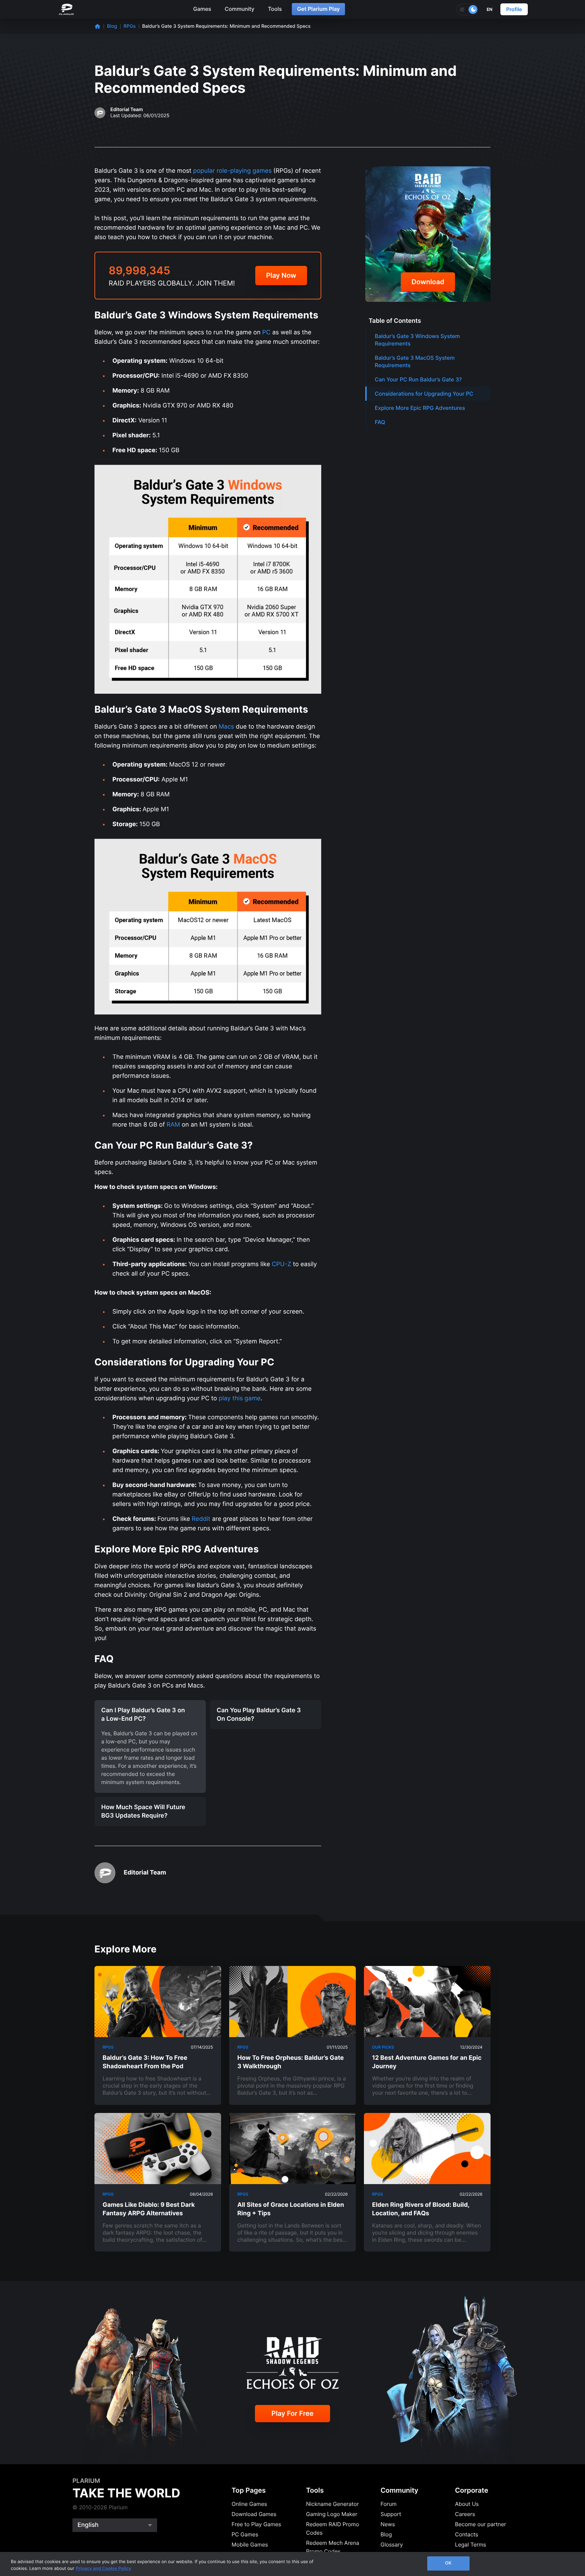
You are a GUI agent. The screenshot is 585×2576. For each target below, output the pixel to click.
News (388, 2524)
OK (448, 2563)
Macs (226, 727)
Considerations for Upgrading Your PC (424, 394)
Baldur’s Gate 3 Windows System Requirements (417, 340)
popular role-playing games (232, 171)
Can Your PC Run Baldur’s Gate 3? (418, 379)
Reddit (201, 1519)
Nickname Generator (332, 2504)
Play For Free (292, 2413)
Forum (388, 2504)
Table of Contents (395, 321)
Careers (465, 2514)
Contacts (467, 2534)
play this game (240, 1398)
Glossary (392, 2544)
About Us (467, 2504)
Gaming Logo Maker (332, 2514)
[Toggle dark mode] (468, 9)
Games (202, 9)
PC (267, 332)
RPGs (130, 26)
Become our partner (481, 2524)
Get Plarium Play (318, 9)
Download (428, 282)
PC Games (245, 2534)
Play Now (281, 275)
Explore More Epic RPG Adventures (420, 408)
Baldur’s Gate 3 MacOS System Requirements (415, 361)
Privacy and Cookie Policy (104, 2569)
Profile (514, 9)
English (88, 2525)
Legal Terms (471, 2544)
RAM (173, 1125)
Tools (275, 9)
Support (391, 2514)
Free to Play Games (256, 2524)
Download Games (254, 2514)
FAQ (380, 422)
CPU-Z (281, 1264)
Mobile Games (250, 2544)
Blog (112, 26)
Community (240, 9)
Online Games (249, 2504)
